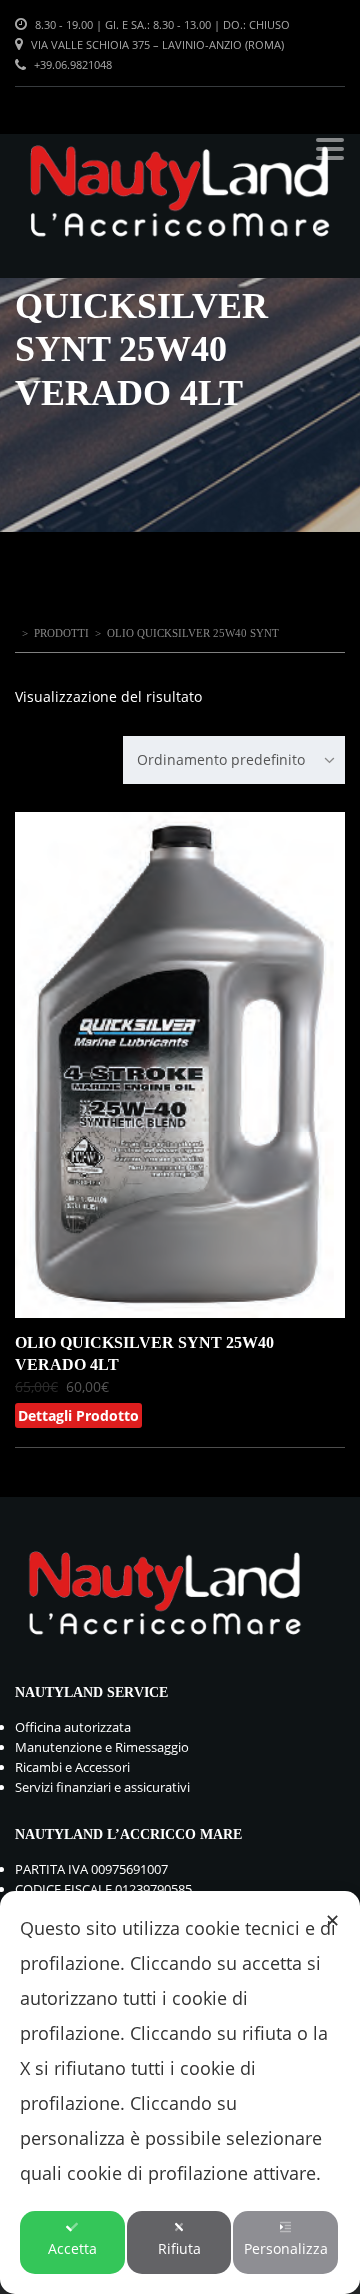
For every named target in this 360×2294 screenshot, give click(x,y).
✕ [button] (332, 1920)
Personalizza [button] (286, 2248)
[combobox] (234, 760)
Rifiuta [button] (179, 2248)
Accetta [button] (72, 2248)
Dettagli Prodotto (78, 1415)
